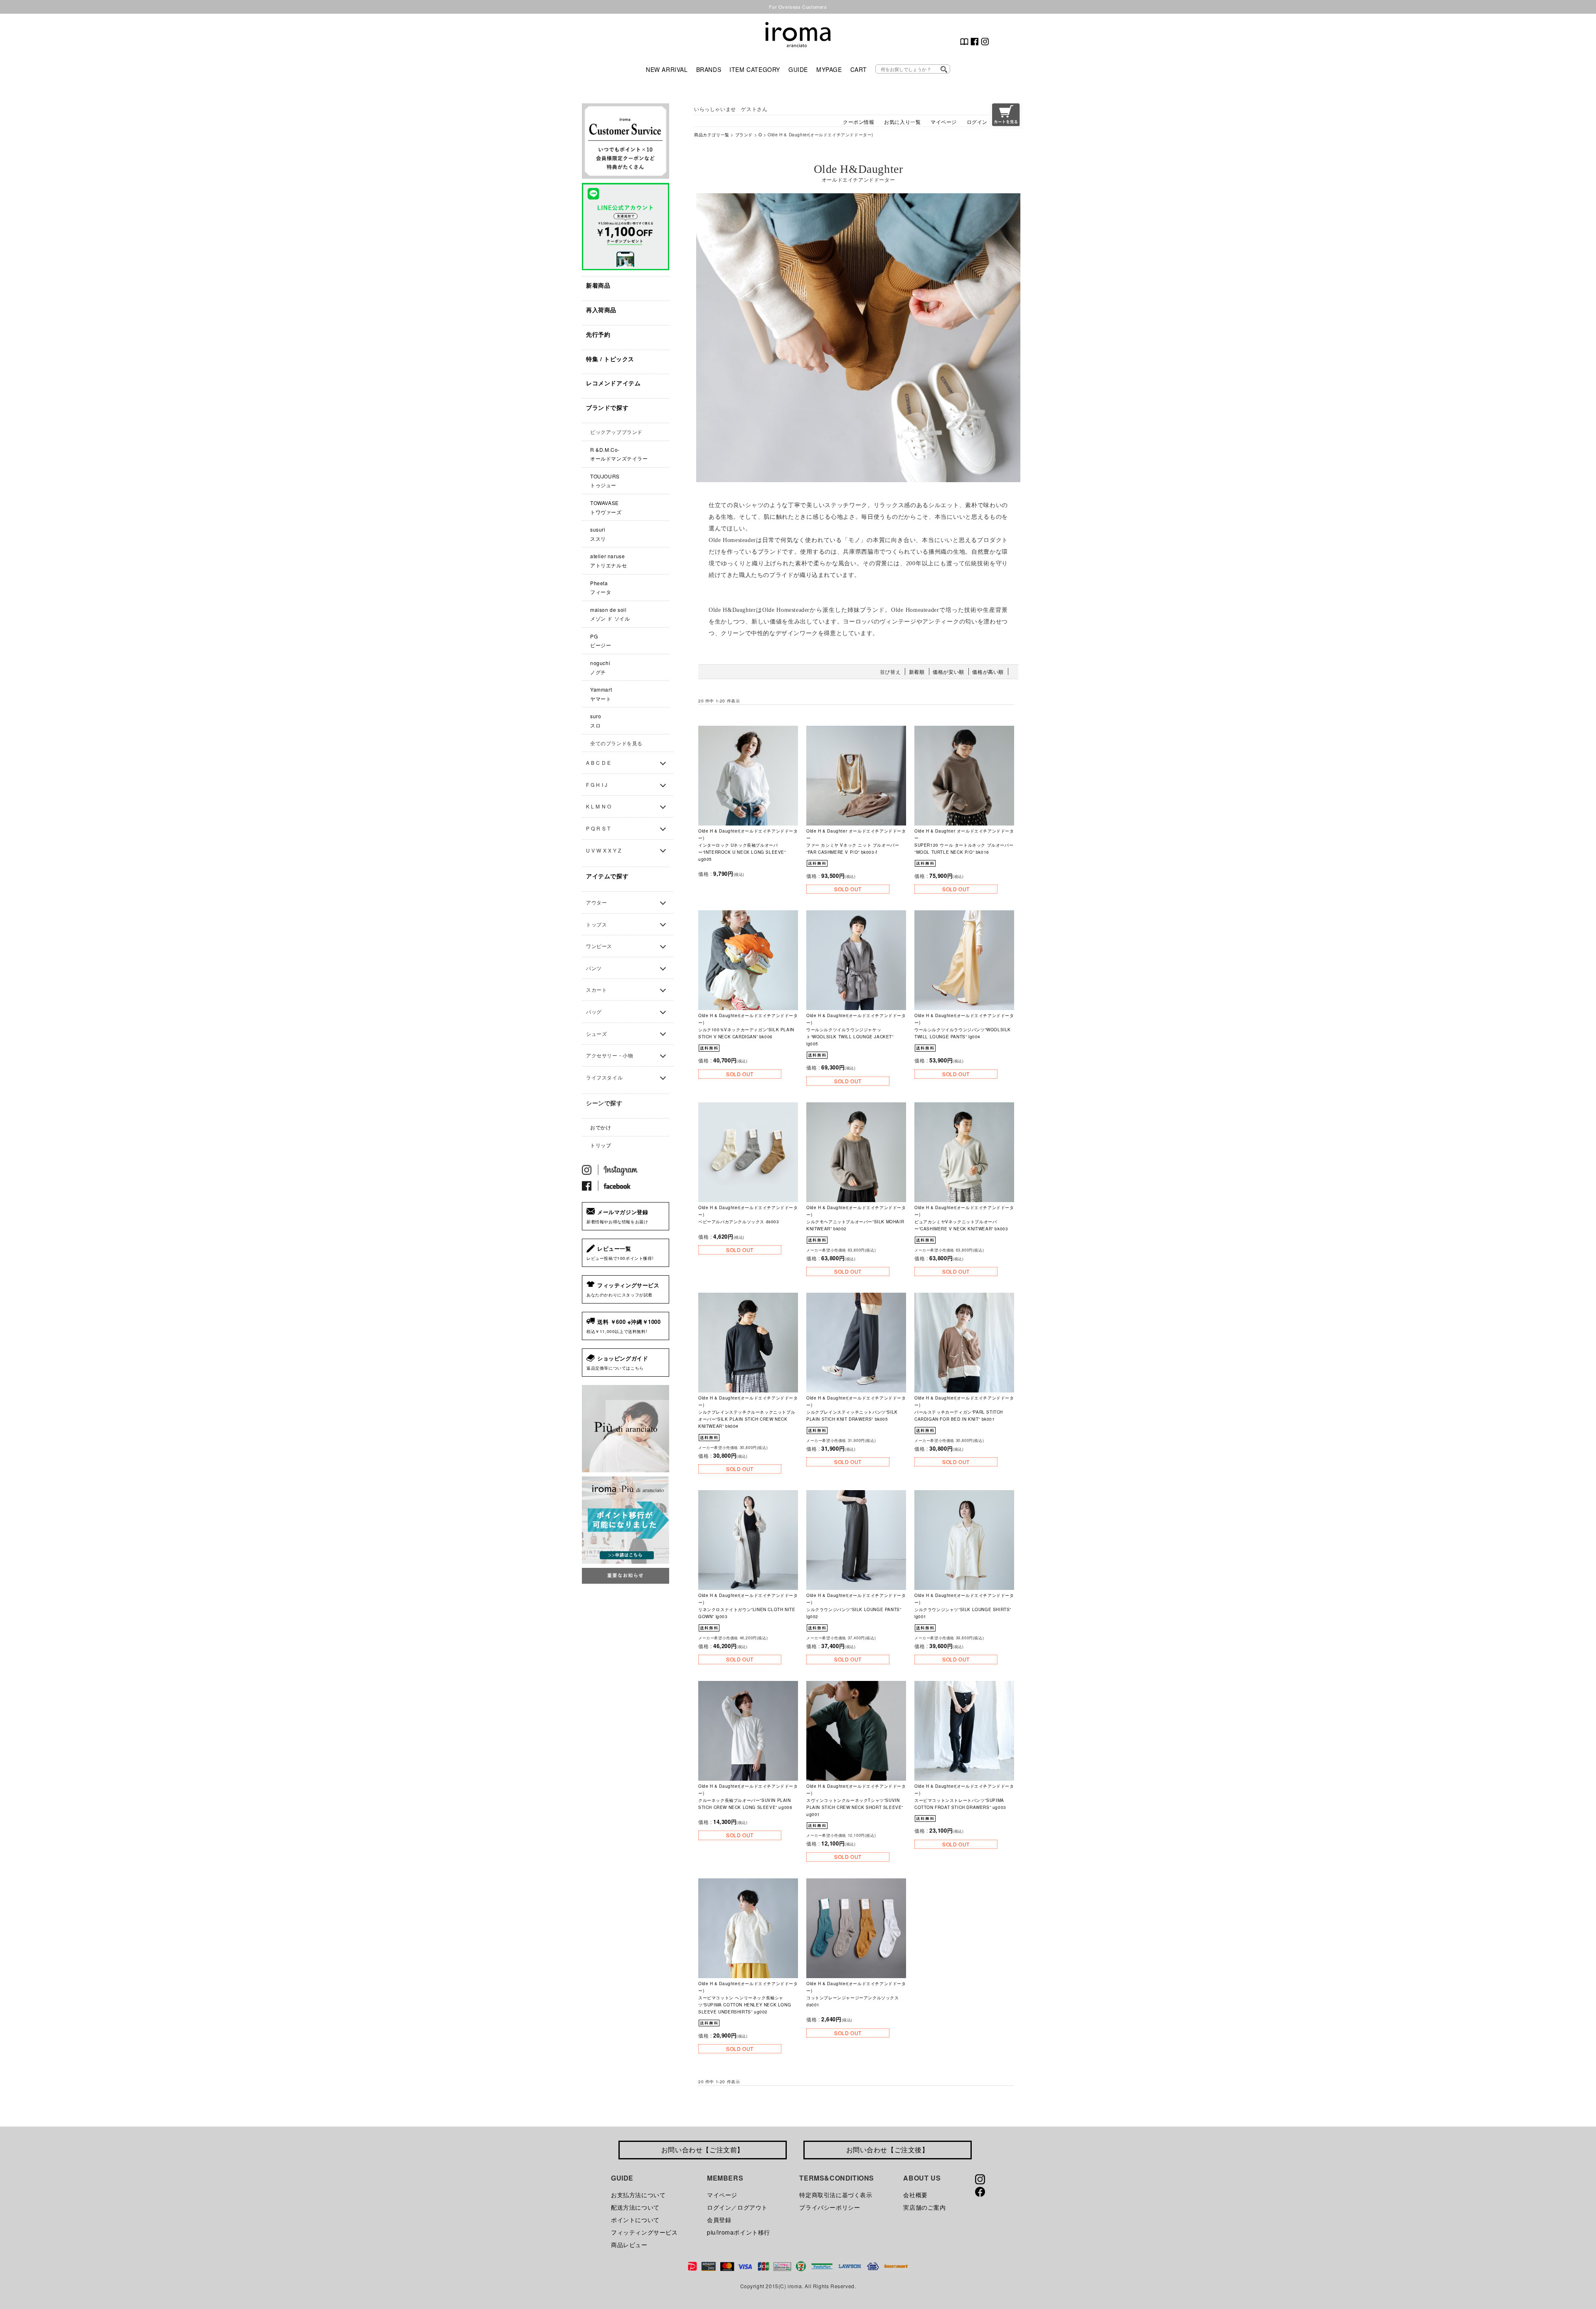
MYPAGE (829, 69)
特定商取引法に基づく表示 (836, 2195)
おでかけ (601, 1127)
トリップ (601, 1145)
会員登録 (719, 2220)
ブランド (744, 134)
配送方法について (635, 2207)
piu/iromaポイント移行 (739, 2232)
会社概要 (915, 2195)
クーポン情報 (859, 122)
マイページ (944, 122)
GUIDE (798, 69)
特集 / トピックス (610, 359)
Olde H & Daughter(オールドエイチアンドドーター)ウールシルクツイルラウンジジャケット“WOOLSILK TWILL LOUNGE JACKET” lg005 (856, 1030)
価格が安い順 (948, 672)
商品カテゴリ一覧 (712, 134)
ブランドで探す (607, 407)
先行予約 (598, 334)
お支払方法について (638, 2195)
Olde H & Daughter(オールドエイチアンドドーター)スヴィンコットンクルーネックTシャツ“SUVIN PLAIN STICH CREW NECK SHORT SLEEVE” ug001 (856, 1800)
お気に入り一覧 (902, 122)
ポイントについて (635, 2220)
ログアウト (752, 2207)
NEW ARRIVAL (667, 69)
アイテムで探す (607, 876)
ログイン (977, 122)
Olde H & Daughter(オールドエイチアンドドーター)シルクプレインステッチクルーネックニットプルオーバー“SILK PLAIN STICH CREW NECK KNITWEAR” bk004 (748, 1412)
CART (859, 69)
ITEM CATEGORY (755, 69)
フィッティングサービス (644, 2232)
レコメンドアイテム (613, 383)
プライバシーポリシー (830, 2207)
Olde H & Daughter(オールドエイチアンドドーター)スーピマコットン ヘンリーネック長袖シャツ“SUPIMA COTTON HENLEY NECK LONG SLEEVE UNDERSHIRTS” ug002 (748, 1998)
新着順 (917, 672)
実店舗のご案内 (924, 2207)
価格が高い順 (988, 672)
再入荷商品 (601, 310)
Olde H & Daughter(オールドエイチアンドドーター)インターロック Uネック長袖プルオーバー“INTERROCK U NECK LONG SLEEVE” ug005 (748, 845)
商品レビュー (629, 2245)
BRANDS (709, 69)
